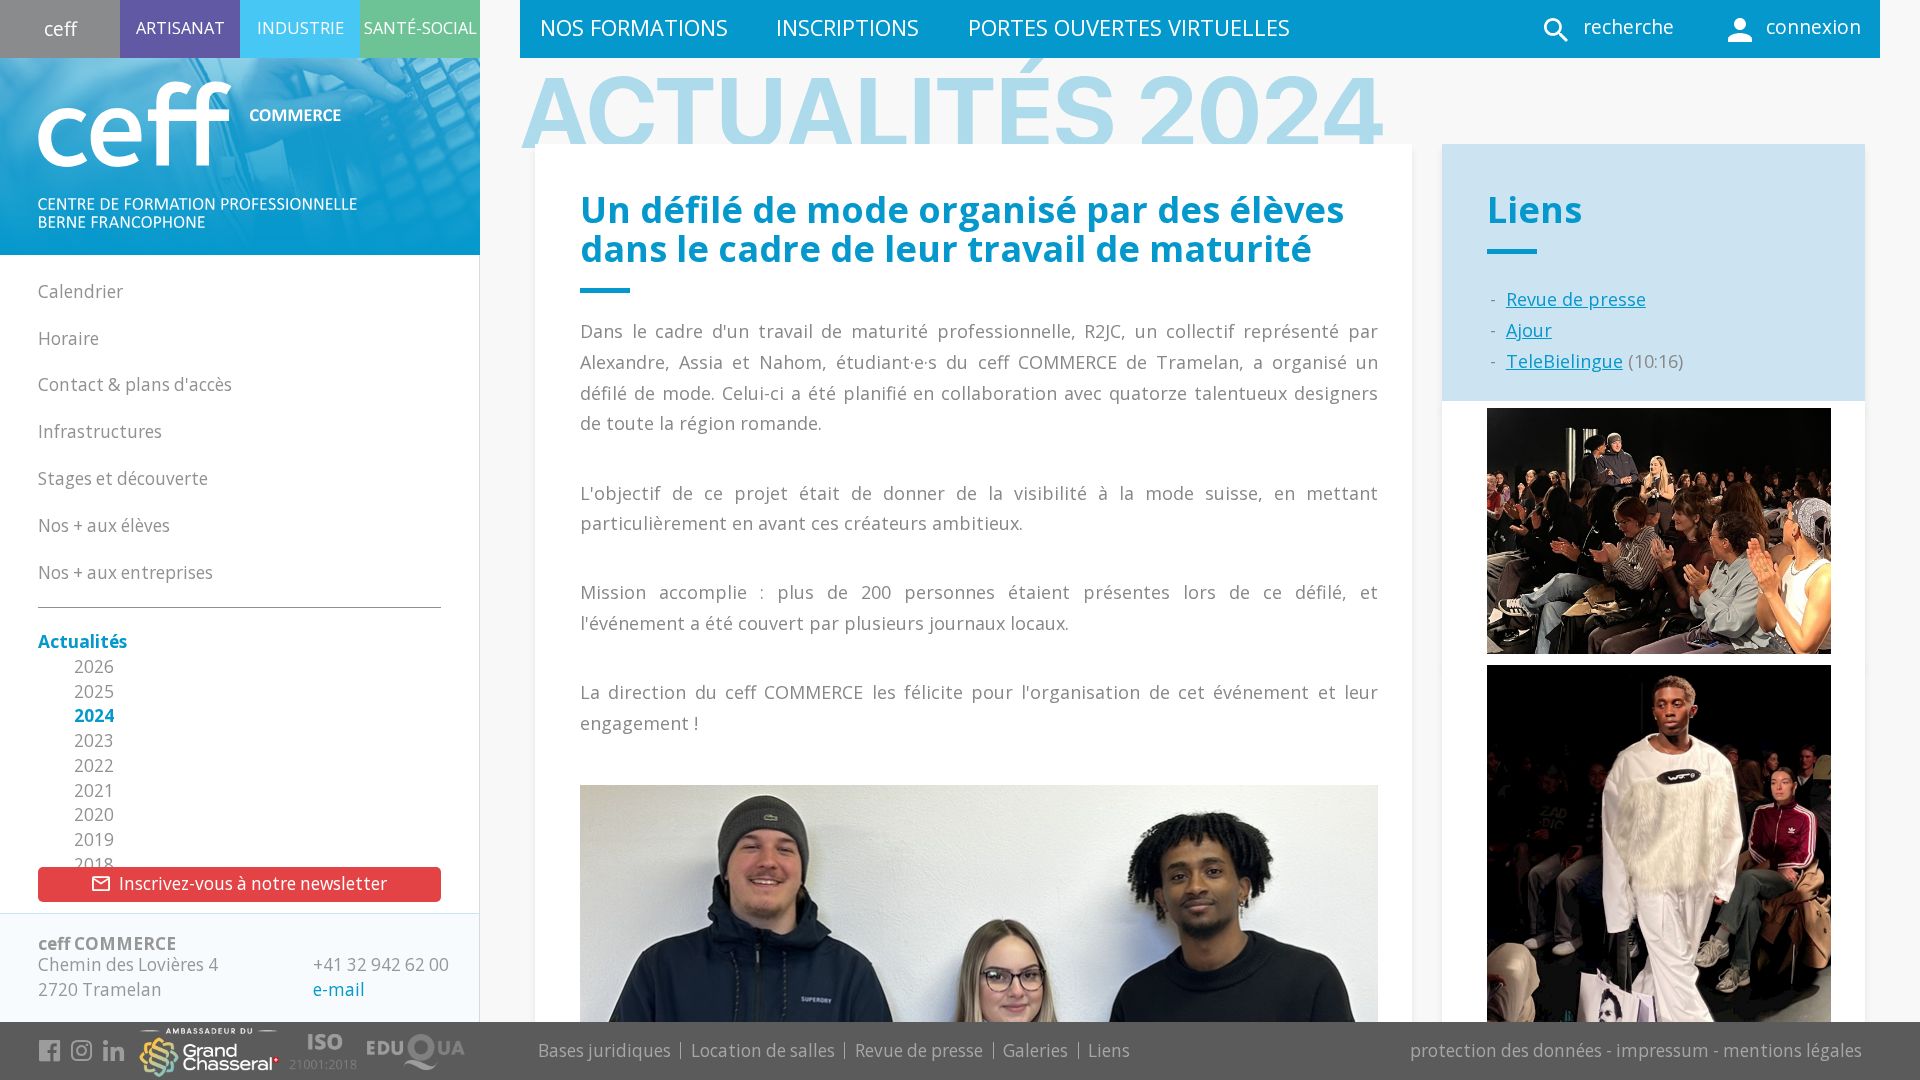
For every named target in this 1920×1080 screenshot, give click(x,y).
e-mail (339, 989)
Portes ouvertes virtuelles (1129, 27)
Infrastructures (100, 431)
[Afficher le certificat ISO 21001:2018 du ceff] (323, 1044)
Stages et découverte (123, 478)
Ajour (1529, 330)
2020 (94, 814)
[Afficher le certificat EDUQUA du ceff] (415, 1044)
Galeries (1035, 1050)
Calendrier (80, 291)
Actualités (82, 641)
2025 (94, 691)
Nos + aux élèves (104, 525)
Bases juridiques (604, 1050)
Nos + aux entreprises (125, 572)
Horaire (68, 338)
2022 (94, 765)
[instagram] (81, 1053)
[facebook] (49, 1053)
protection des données (1506, 1050)
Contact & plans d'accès (135, 384)
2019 (94, 839)
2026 (94, 666)
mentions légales (1792, 1050)
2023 (94, 740)
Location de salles (763, 1050)
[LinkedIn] (113, 1053)
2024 (94, 715)
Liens (1109, 1050)
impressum (1662, 1050)
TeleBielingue (1564, 361)
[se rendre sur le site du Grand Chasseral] (209, 1047)
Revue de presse (1576, 299)
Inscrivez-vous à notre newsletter (253, 883)
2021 (94, 790)
